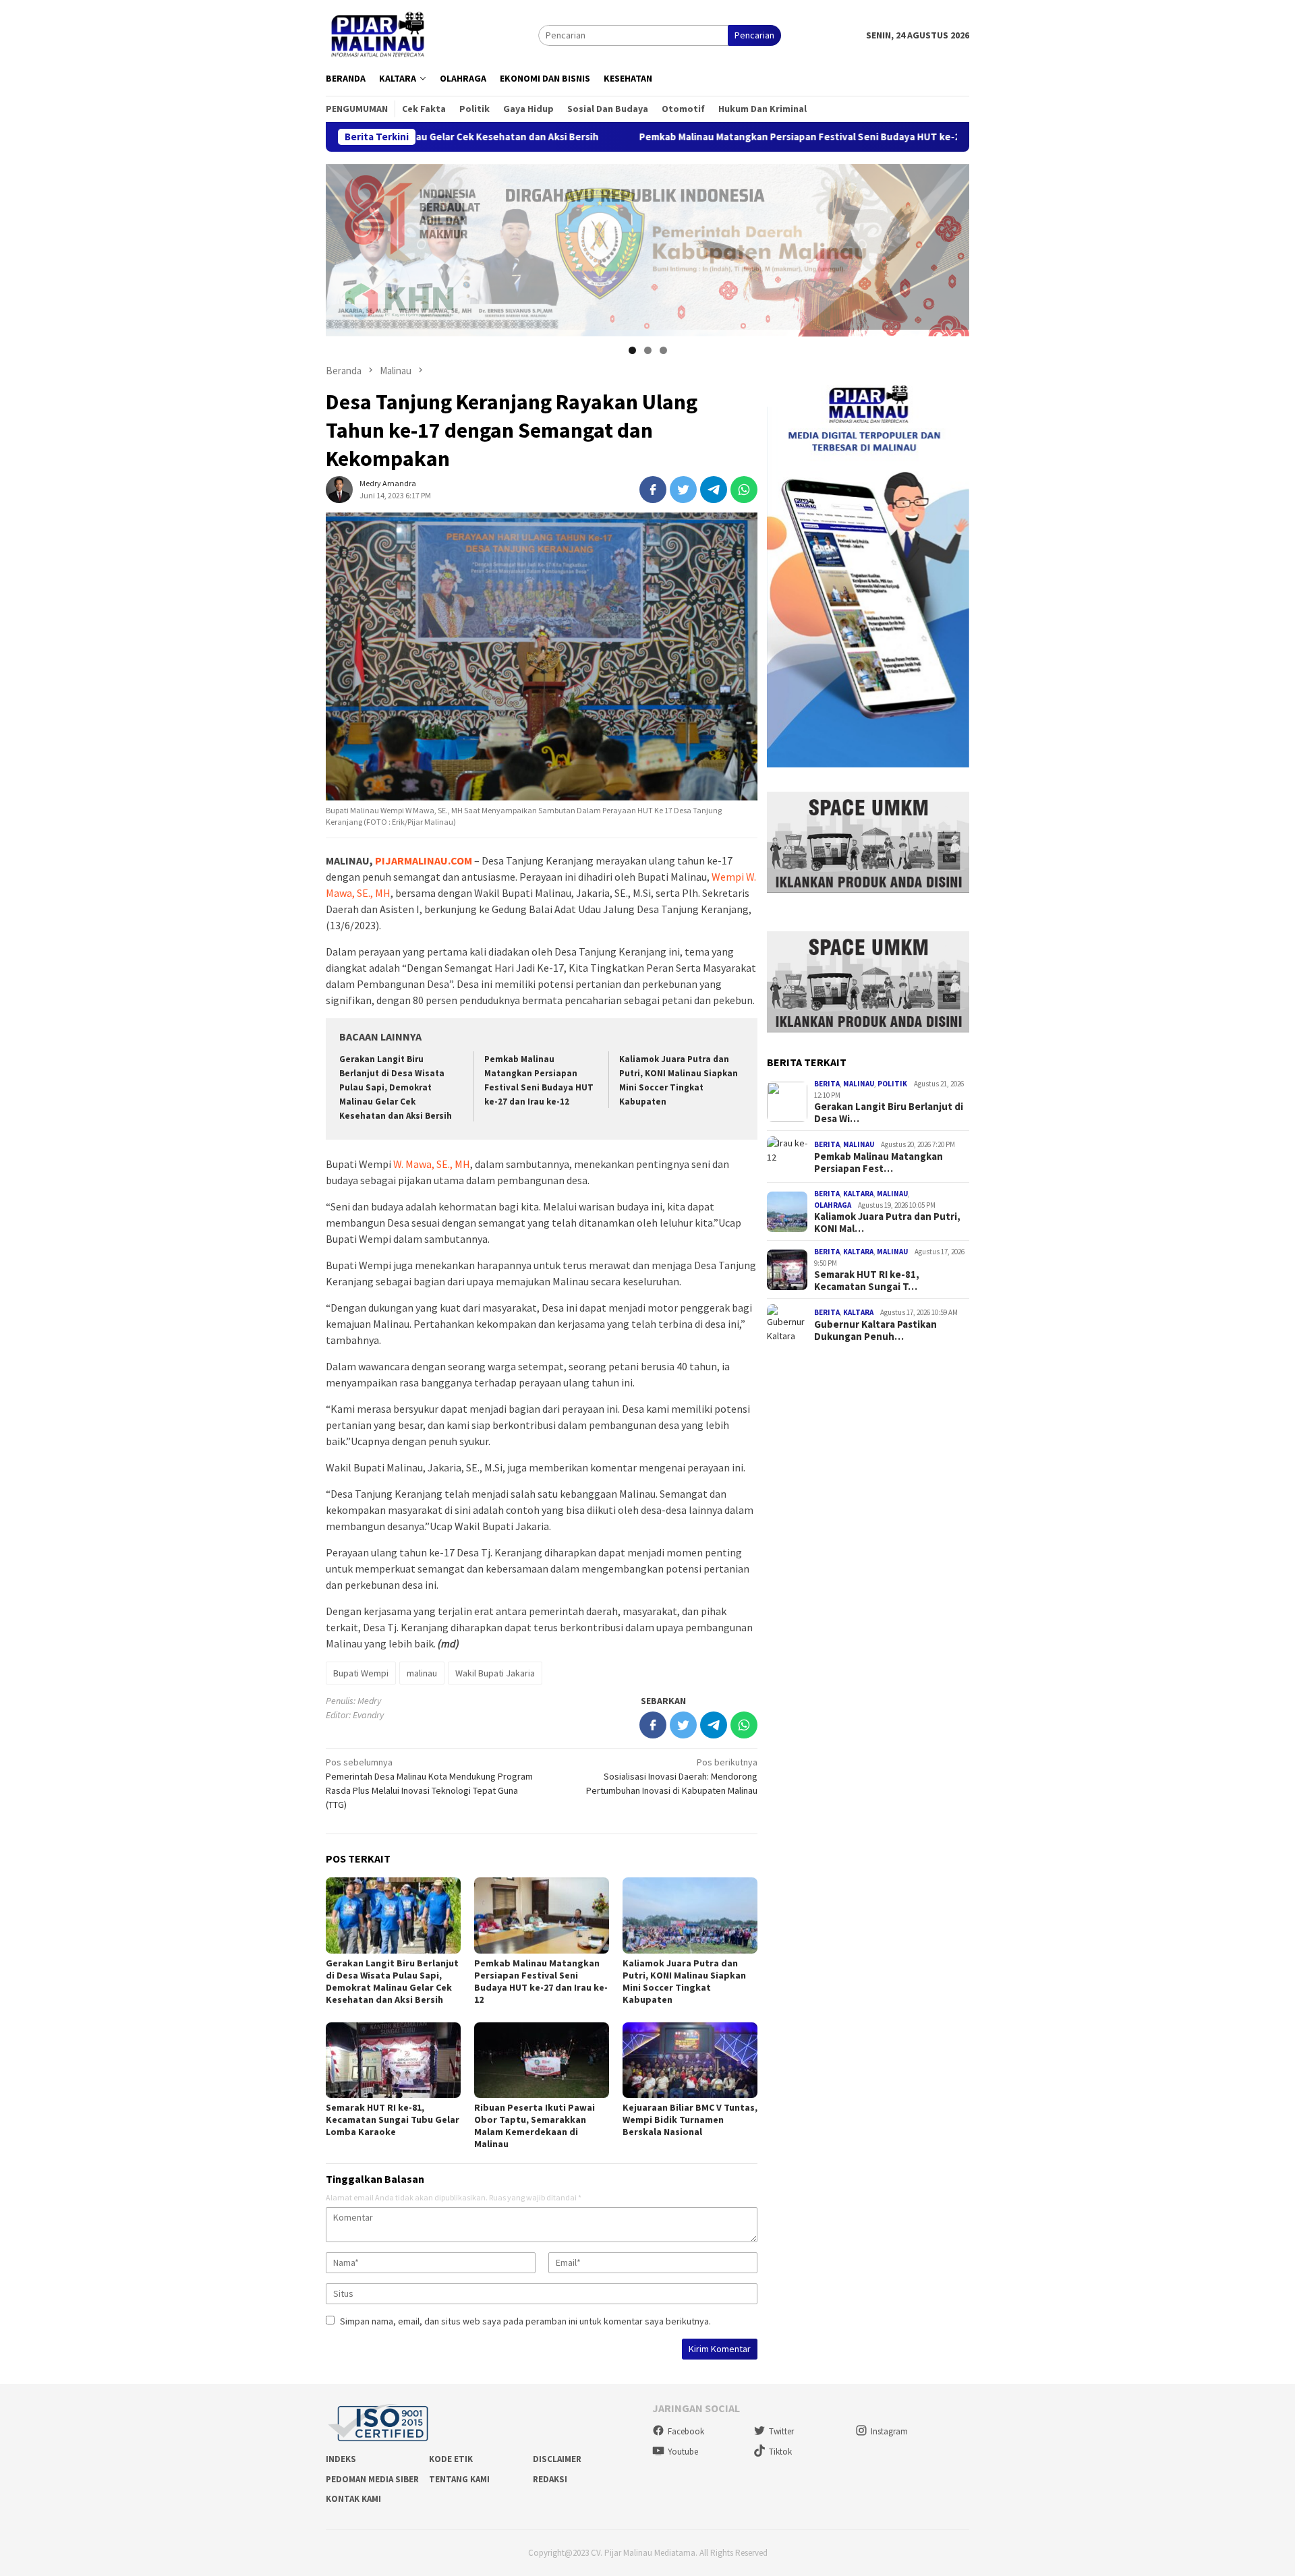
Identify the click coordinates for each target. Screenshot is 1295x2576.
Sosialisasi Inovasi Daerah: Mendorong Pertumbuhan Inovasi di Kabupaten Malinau (672, 1776)
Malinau (859, 1084)
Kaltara (858, 1194)
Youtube (683, 2452)
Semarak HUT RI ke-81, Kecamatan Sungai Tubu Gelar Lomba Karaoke (393, 2119)
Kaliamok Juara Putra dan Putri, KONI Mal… (887, 1223)
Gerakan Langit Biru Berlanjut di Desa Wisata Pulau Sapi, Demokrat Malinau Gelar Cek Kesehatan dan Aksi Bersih (396, 1087)
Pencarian (754, 35)
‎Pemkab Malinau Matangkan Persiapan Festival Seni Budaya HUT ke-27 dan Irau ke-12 (697, 137)
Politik (892, 1084)
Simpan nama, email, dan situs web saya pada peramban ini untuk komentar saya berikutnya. (525, 2321)
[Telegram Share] (714, 490)
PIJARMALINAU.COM (424, 860)
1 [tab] (632, 350)
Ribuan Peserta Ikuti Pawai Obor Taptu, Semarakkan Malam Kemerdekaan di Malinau (535, 2126)
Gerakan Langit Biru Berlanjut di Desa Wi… (889, 1113)
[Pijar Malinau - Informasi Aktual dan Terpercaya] (379, 34)
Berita (827, 1084)
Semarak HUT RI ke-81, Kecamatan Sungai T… (867, 1281)
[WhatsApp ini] (744, 490)
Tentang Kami (459, 2479)
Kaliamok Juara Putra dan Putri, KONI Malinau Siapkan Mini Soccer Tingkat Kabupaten (684, 1981)
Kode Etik (451, 2459)
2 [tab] (648, 350)
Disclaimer (557, 2459)
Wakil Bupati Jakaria (495, 1673)
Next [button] (952, 247)
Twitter (781, 2431)
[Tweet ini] (683, 490)
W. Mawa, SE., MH (432, 1164)
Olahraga (833, 1205)
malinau (422, 1673)
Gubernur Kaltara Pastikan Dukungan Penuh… (875, 1330)
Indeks (341, 2459)
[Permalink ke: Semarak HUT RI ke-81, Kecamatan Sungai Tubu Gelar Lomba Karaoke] (393, 2060)
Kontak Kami (353, 2499)
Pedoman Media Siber (372, 2479)
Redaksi (550, 2479)
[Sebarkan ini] (653, 490)
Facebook (686, 2431)
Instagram (889, 2431)
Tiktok (780, 2452)
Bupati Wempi (361, 1673)
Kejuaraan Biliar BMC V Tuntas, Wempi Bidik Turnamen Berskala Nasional (690, 2119)
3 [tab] (663, 350)
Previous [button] (343, 247)
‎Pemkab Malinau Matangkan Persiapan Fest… (879, 1163)
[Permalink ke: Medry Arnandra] (339, 489)
